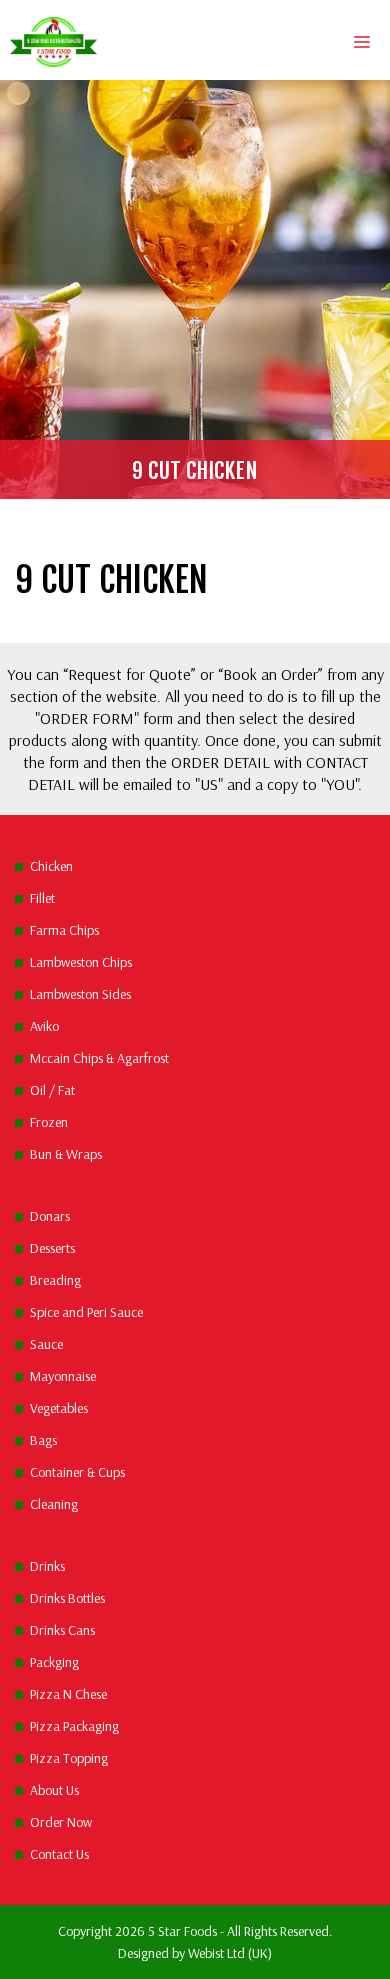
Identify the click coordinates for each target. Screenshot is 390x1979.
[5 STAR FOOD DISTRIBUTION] (53, 42)
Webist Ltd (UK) (230, 1953)
